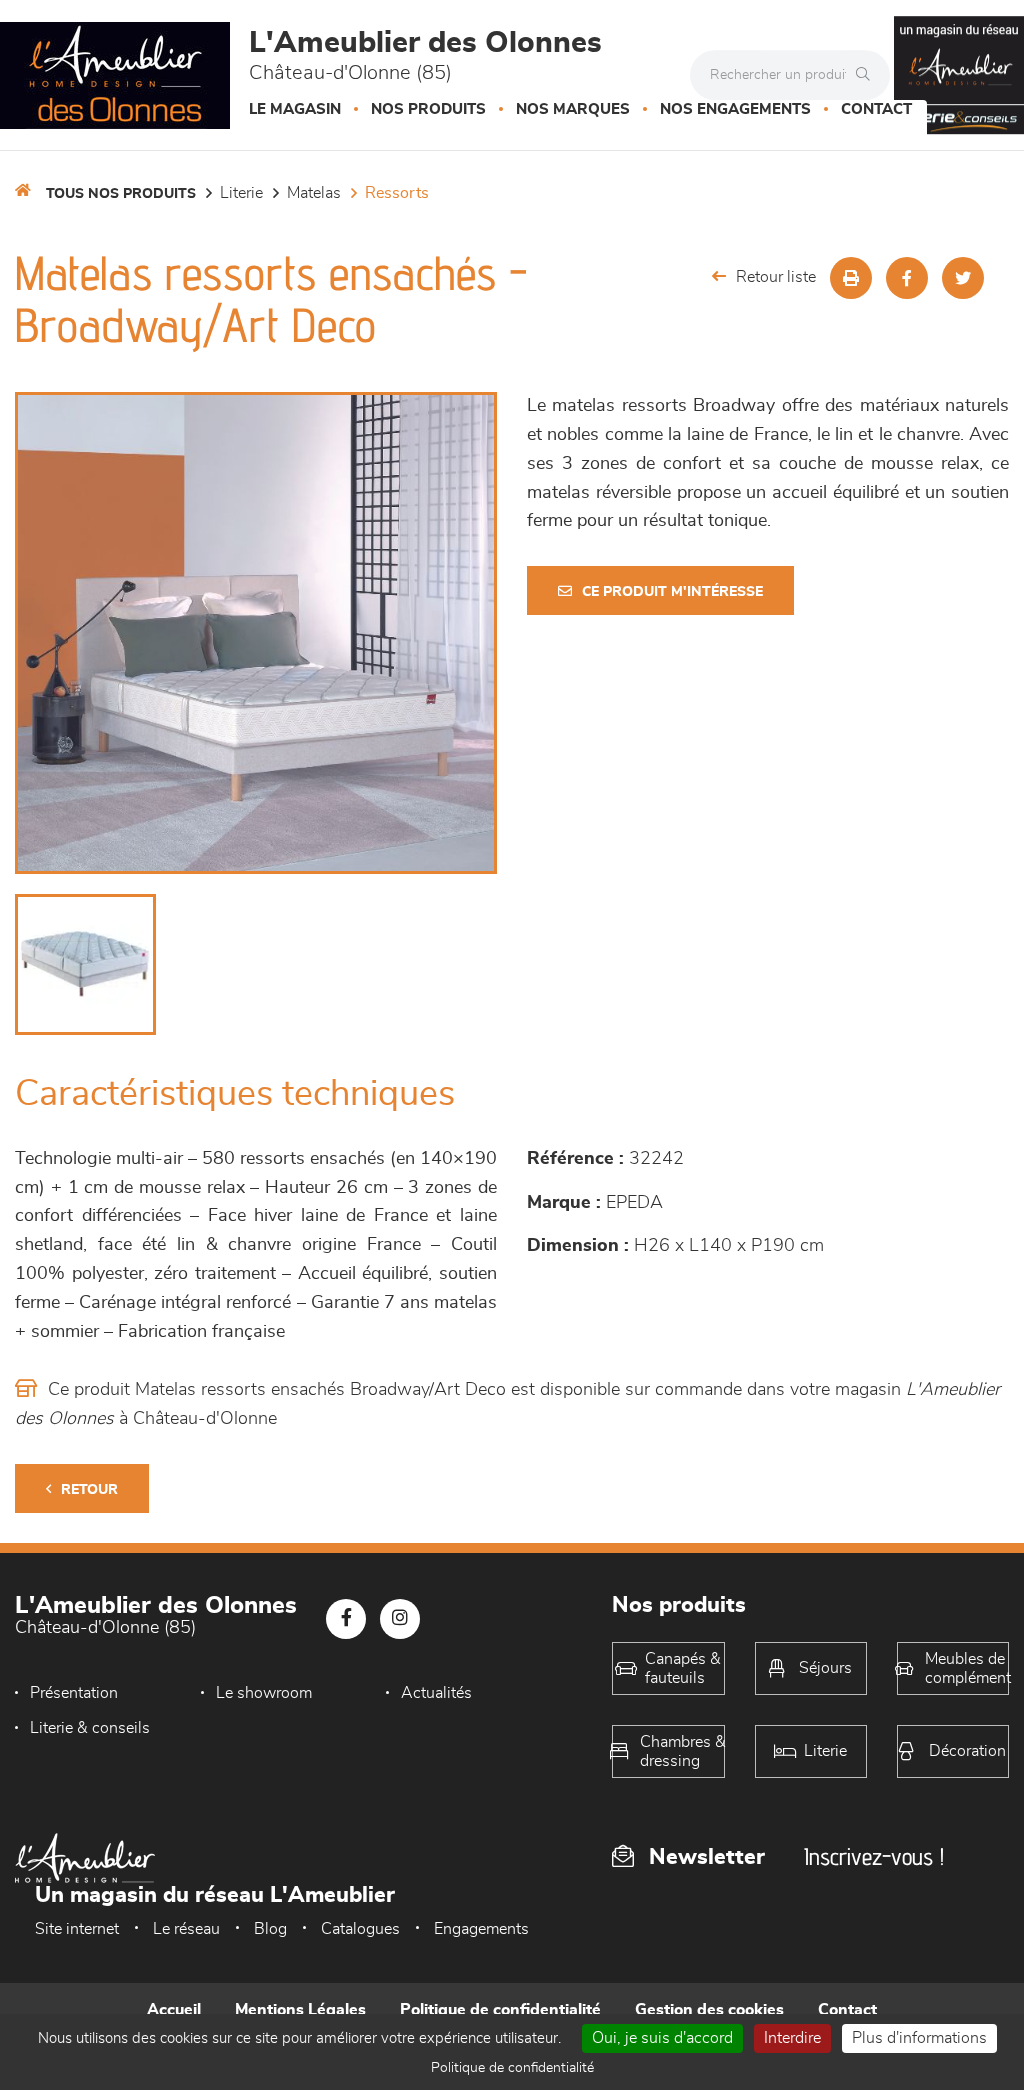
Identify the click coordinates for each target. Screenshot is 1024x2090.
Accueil (174, 2010)
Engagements (481, 1929)
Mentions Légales (300, 2010)
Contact (876, 109)
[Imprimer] (851, 278)
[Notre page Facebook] (346, 1619)
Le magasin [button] (295, 109)
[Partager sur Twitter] (963, 278)
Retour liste (776, 277)
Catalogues (360, 1929)
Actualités (436, 1693)
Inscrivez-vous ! (874, 1856)
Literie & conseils (90, 1728)
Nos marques (573, 109)
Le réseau (186, 1929)
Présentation (74, 1693)
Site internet (77, 1929)
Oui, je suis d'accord (662, 2038)
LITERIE (241, 193)
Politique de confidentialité (500, 2010)
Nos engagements (735, 109)
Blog (270, 1929)
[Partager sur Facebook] (907, 278)
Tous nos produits (121, 194)
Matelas (314, 193)
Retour (89, 1490)
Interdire (792, 2038)
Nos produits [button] (428, 109)
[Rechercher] (868, 75)
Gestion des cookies (709, 2010)
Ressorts (397, 193)
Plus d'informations (919, 2038)
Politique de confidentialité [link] (512, 2068)
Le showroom (264, 1693)
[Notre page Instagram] (400, 1619)
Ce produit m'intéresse (672, 592)
